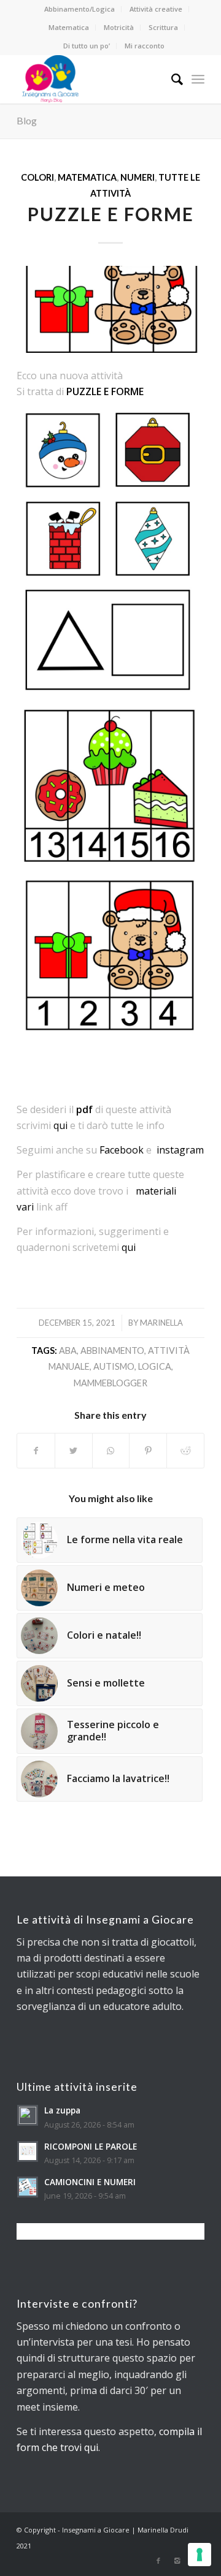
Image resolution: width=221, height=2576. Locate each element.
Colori (37, 177)
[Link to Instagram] (177, 2561)
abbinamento (112, 1350)
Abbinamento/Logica (79, 9)
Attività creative (156, 9)
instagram (180, 1150)
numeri (138, 177)
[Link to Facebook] (158, 2561)
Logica (155, 1366)
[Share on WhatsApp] (111, 1451)
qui (60, 1125)
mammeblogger (110, 1383)
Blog (27, 120)
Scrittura (163, 27)
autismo (114, 1366)
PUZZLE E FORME (111, 214)
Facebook (122, 1150)
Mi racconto (145, 46)
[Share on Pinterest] (148, 1451)
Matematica (69, 27)
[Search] (171, 79)
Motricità (119, 27)
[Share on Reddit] (185, 1451)
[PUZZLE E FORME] (110, 309)
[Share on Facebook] (36, 1451)
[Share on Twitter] (74, 1451)
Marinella (161, 1323)
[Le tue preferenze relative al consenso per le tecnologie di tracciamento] (200, 2555)
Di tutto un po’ (87, 46)
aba (68, 1350)
